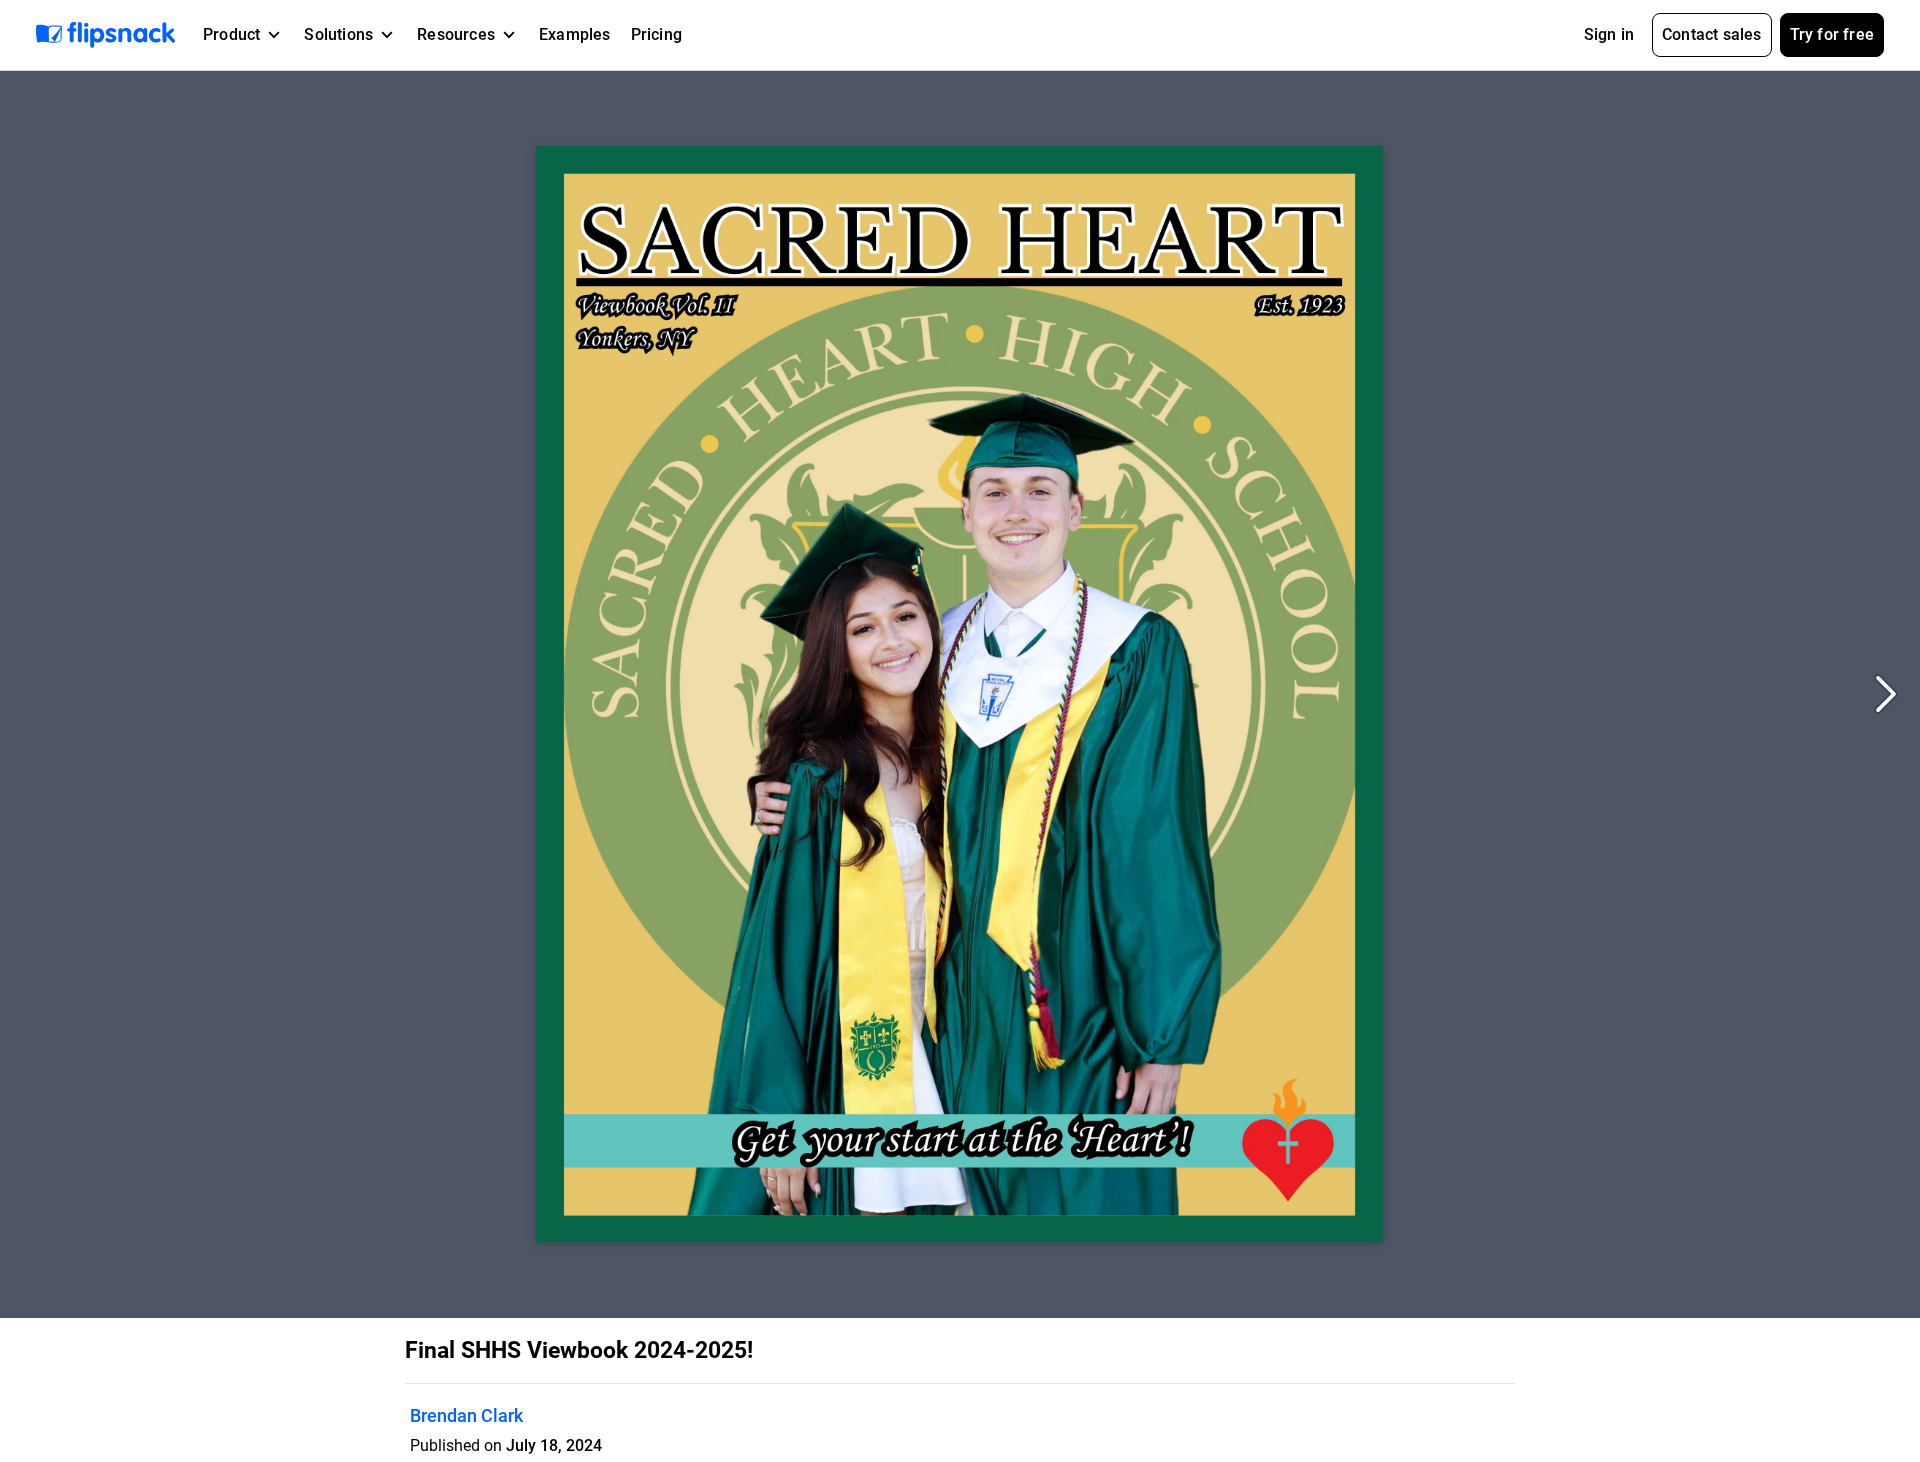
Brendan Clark (466, 1415)
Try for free (1832, 34)
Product (231, 34)
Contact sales (1712, 34)
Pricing (656, 34)
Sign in (1609, 34)
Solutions (338, 34)
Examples (575, 34)
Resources (456, 34)
